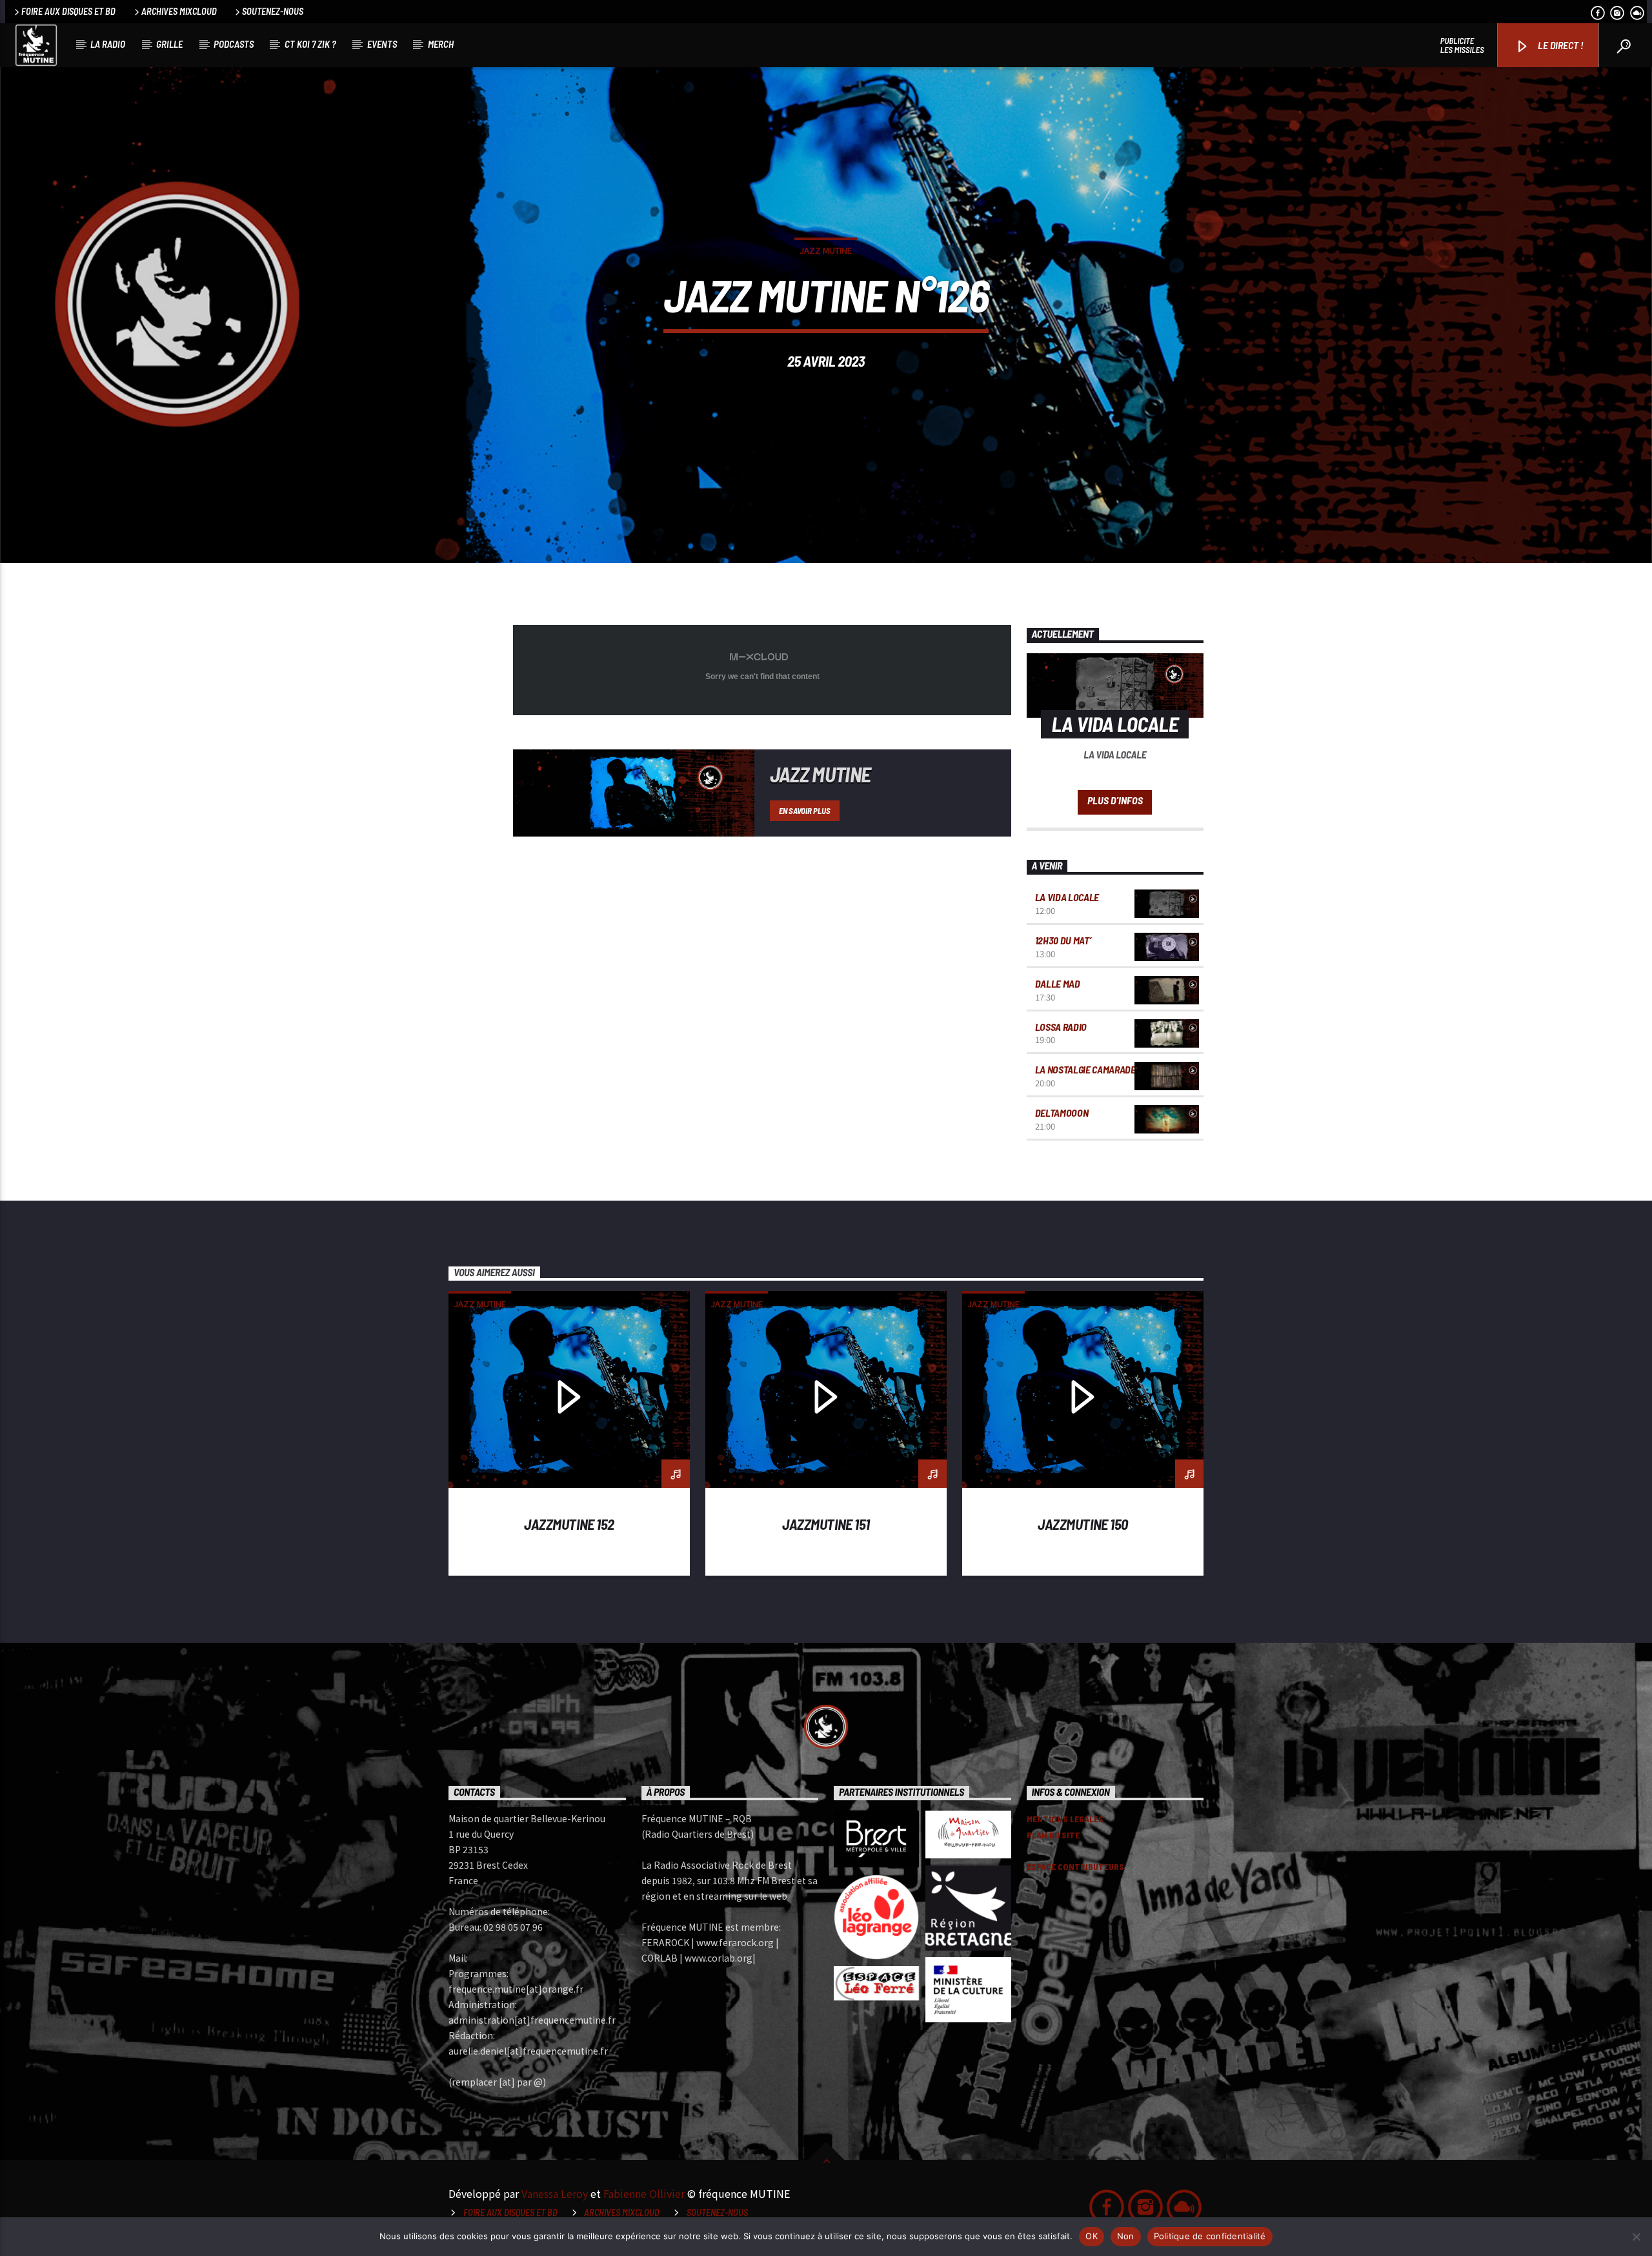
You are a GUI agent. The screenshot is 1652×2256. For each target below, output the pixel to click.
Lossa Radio (1061, 1027)
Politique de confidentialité (1210, 2236)
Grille (169, 44)
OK (1092, 2236)
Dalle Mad (1058, 983)
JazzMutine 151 (826, 1524)
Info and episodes (1115, 802)
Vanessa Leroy (555, 2193)
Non (1126, 2236)
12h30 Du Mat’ (1063, 940)
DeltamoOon (1062, 1113)
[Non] (1636, 2237)
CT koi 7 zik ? (310, 44)
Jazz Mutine (826, 250)
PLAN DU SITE (1053, 1835)
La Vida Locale (1067, 897)
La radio (108, 44)
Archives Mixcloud (179, 11)
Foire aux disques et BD (68, 11)
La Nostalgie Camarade (1085, 1069)
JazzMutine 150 (1083, 1524)
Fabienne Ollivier (644, 2193)
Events (382, 44)
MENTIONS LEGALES (1065, 1819)
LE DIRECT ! (1560, 45)
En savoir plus (804, 811)
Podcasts (234, 44)
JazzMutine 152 (569, 1524)
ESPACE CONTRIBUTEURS (1075, 1866)
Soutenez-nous (273, 11)
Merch (441, 44)
